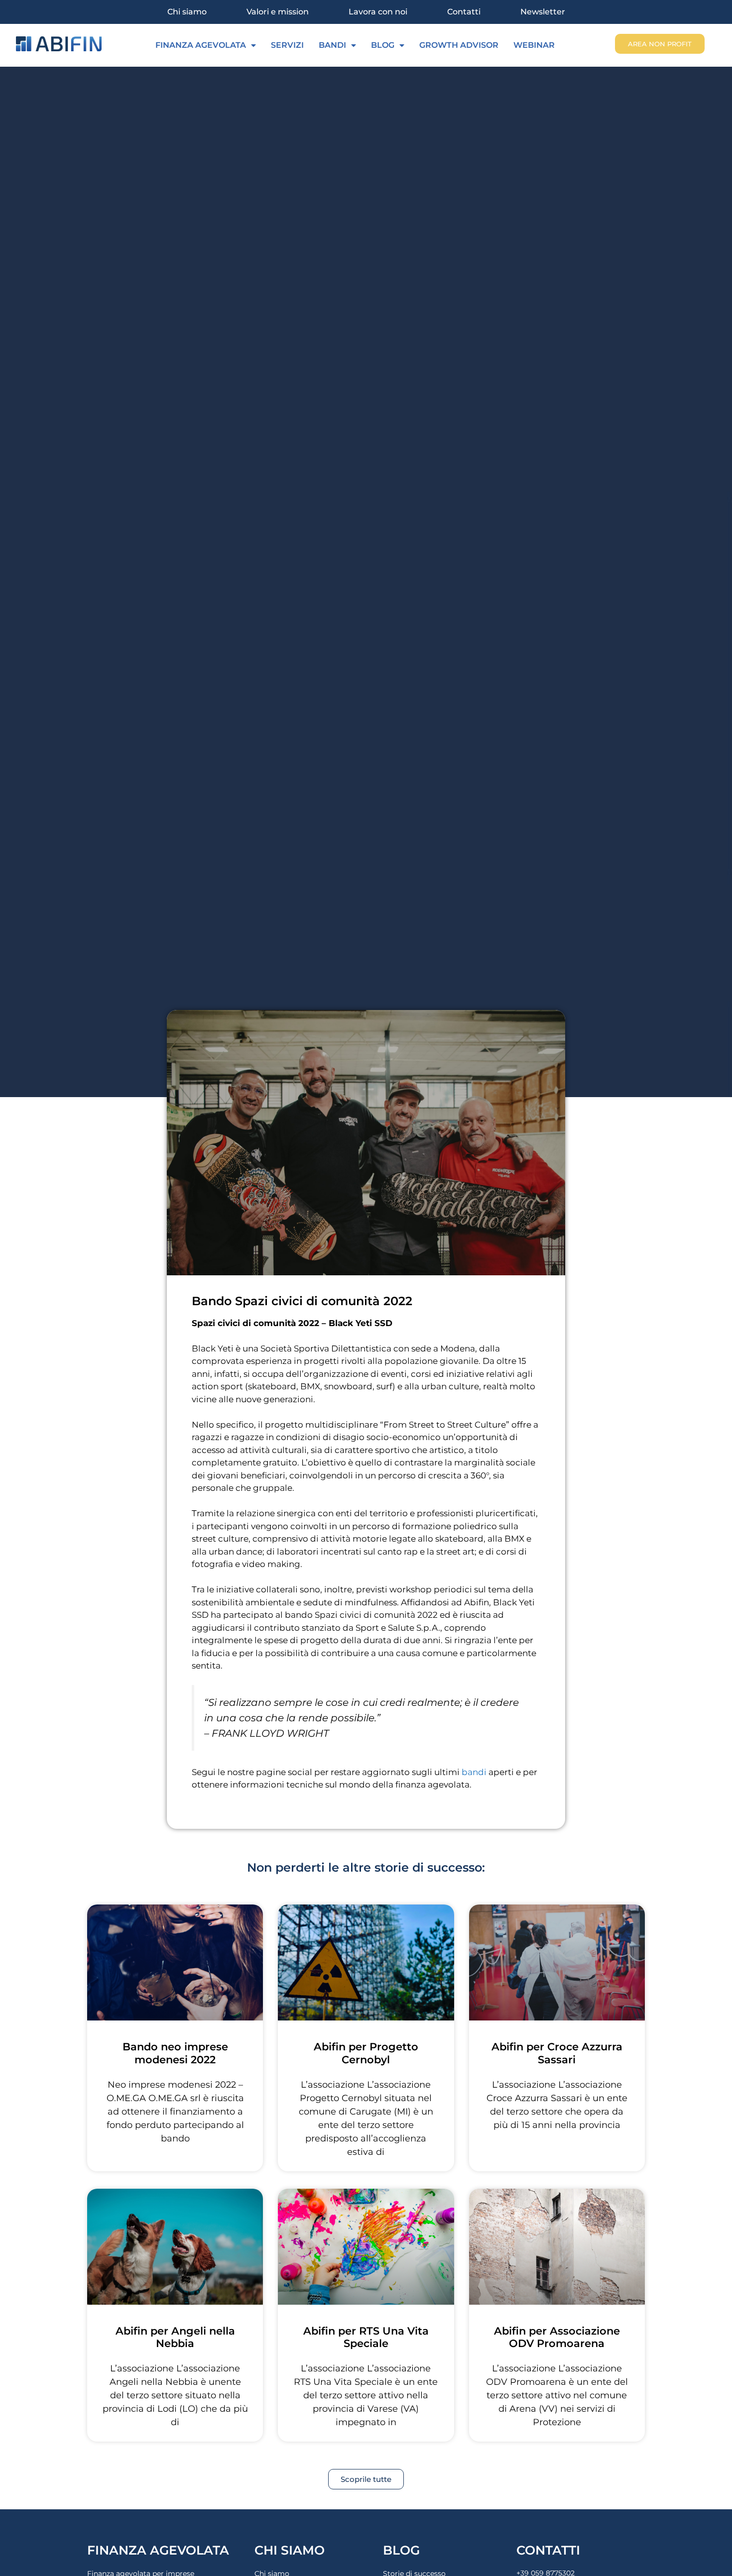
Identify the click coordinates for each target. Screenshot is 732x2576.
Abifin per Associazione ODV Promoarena (557, 2337)
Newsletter (543, 12)
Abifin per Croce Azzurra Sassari (557, 2053)
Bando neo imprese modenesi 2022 (175, 2053)
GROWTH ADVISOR (459, 45)
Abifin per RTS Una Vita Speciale (366, 2337)
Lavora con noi (378, 12)
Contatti (464, 12)
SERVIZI (287, 45)
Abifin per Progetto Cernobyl (366, 2053)
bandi (474, 1772)
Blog (401, 2550)
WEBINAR (534, 45)
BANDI (332, 45)
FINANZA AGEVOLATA (201, 45)
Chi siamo (187, 12)
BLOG (383, 45)
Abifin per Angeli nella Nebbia (175, 2337)
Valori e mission (278, 12)
